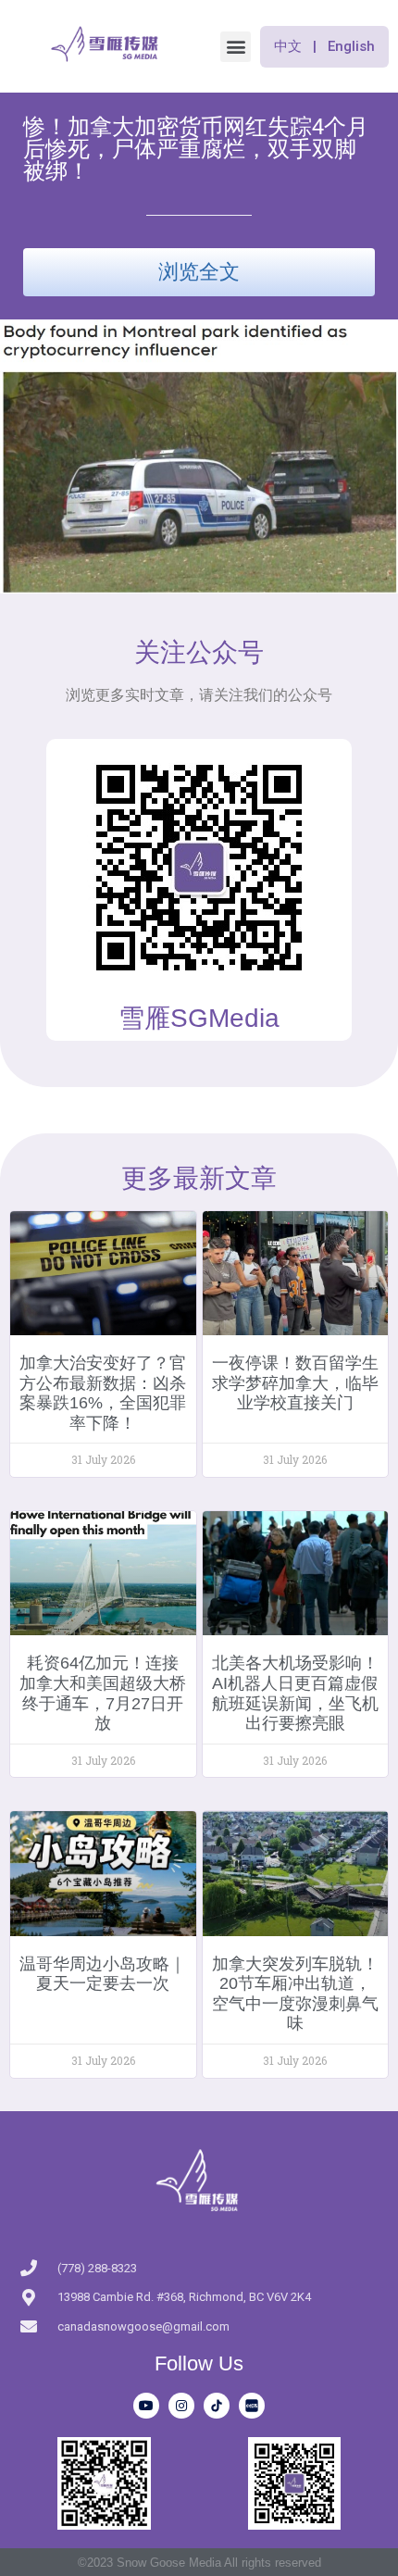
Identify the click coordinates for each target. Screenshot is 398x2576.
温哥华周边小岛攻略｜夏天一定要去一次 (103, 1974)
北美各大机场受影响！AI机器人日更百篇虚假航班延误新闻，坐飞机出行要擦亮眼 (295, 1693)
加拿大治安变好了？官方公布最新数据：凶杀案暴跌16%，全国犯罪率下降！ (103, 1393)
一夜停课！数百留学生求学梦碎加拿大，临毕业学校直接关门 (295, 1383)
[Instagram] (181, 2406)
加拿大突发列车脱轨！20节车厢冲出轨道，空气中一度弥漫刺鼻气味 (295, 1994)
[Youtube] (146, 2406)
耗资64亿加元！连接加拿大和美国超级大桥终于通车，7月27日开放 (103, 1693)
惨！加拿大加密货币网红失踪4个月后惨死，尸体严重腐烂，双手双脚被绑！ (196, 149)
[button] (236, 47)
